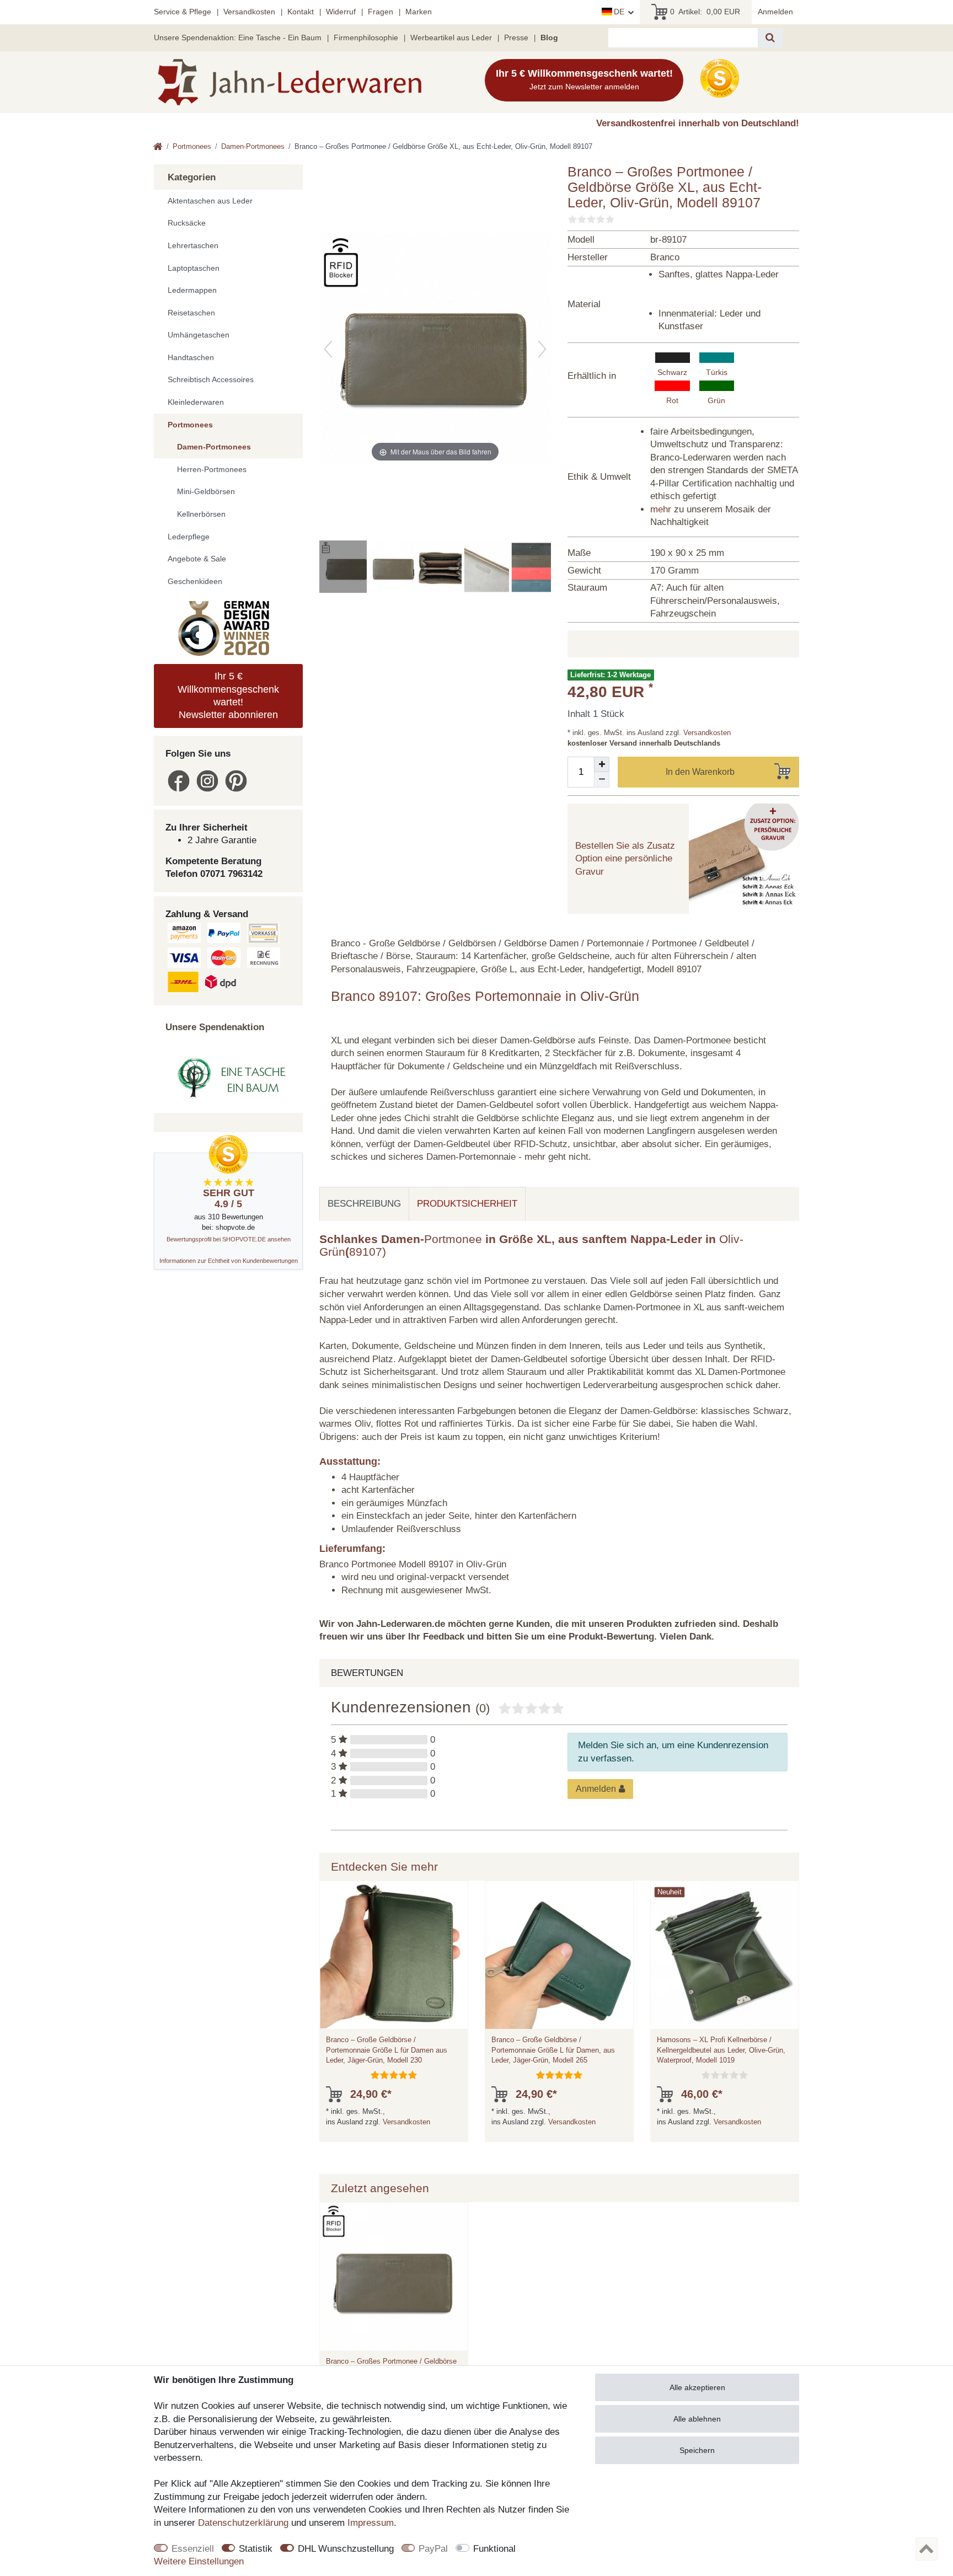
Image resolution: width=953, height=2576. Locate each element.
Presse (516, 38)
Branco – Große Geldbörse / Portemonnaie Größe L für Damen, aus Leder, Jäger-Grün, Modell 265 (553, 2050)
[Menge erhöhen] (602, 764)
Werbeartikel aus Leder (451, 38)
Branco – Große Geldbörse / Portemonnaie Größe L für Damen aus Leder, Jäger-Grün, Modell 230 (387, 2050)
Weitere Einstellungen (199, 2561)
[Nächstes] (542, 349)
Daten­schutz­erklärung (243, 2523)
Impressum (371, 2523)
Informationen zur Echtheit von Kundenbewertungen (229, 1261)
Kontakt (301, 12)
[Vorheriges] (328, 349)
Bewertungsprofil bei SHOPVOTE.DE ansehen (229, 1239)
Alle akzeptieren (697, 2387)
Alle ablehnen (697, 2419)
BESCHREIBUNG (364, 1204)
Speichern (697, 2450)
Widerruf (341, 12)
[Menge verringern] (602, 780)
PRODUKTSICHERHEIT (467, 1204)
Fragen (381, 12)
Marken (419, 12)
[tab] (364, 1204)
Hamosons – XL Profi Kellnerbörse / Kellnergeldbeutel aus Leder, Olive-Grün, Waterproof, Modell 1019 (721, 2050)
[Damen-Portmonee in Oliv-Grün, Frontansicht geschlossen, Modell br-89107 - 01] (347, 568)
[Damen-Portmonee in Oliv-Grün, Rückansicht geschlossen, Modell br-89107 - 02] (394, 568)
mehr (661, 509)
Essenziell (193, 2549)
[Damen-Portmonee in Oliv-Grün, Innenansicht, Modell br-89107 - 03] (442, 568)
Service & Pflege (183, 12)
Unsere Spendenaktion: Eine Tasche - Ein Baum (238, 38)
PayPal (433, 2549)
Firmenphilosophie (366, 38)
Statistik (256, 2549)
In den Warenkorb (700, 772)
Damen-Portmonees (253, 146)
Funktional (494, 2549)
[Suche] (770, 38)
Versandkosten (249, 12)
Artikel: (705, 12)
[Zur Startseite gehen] (158, 148)
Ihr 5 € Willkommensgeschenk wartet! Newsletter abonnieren (228, 695)
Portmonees (192, 146)
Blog (549, 38)
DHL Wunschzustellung (346, 2549)
